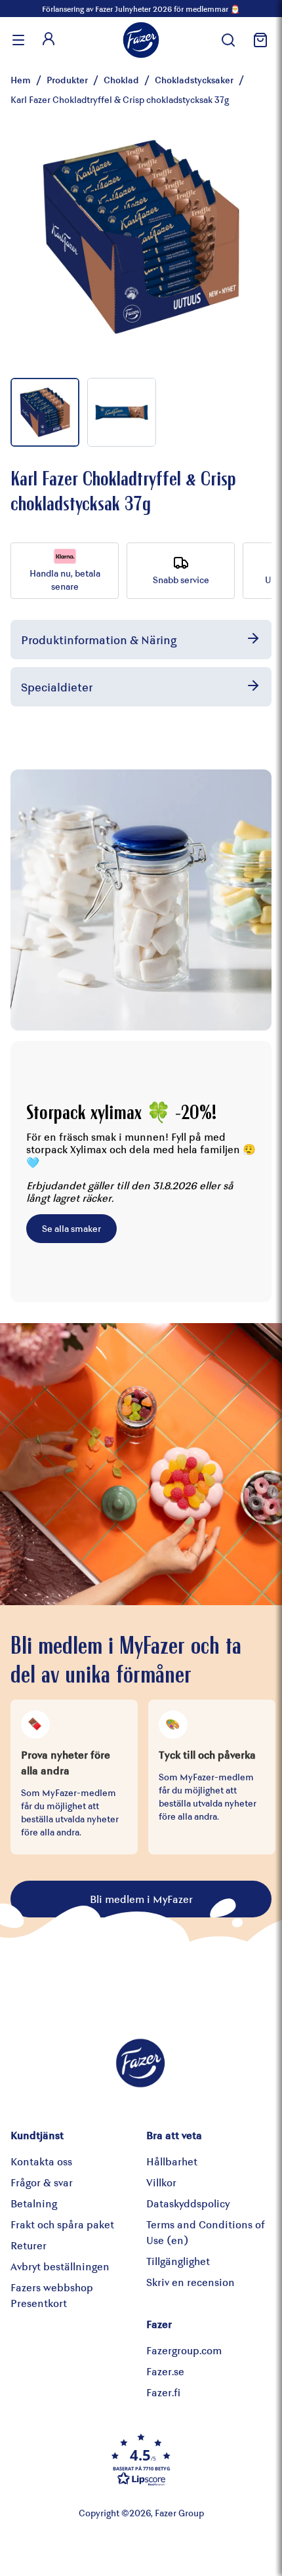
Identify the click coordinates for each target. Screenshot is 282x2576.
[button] (141, 2459)
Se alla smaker (71, 1228)
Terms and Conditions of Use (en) (206, 2232)
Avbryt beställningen (60, 2266)
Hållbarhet (172, 2161)
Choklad (121, 80)
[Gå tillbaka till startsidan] (141, 40)
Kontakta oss (41, 2161)
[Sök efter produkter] (228, 40)
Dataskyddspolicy (188, 2203)
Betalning (34, 2203)
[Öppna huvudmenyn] (18, 40)
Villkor (161, 2182)
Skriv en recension (191, 2282)
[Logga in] (49, 40)
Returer (29, 2245)
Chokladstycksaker (194, 80)
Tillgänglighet (178, 2261)
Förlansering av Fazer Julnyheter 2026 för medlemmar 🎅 (141, 9)
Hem (21, 80)
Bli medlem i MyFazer (141, 1899)
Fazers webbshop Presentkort (52, 2295)
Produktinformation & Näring (99, 640)
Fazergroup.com (184, 2350)
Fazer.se (165, 2371)
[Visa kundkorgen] (258, 40)
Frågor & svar (42, 2182)
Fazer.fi (163, 2392)
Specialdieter (57, 687)
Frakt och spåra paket (62, 2224)
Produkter (67, 80)
